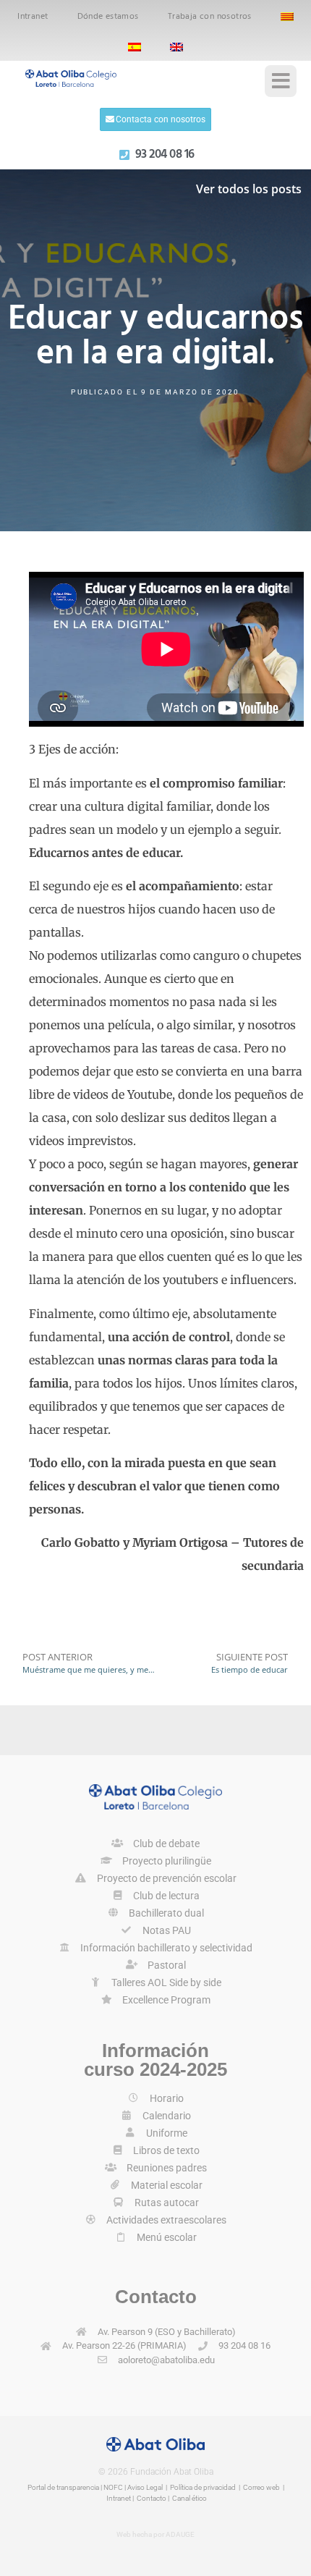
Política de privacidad (203, 2487)
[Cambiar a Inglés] (176, 47)
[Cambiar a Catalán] (287, 17)
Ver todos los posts (249, 189)
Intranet (33, 17)
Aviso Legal (145, 2487)
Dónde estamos (108, 17)
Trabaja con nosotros (210, 17)
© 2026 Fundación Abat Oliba (156, 2472)
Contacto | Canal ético (172, 2498)
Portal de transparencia (63, 2487)
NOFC (113, 2487)
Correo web (261, 2487)
